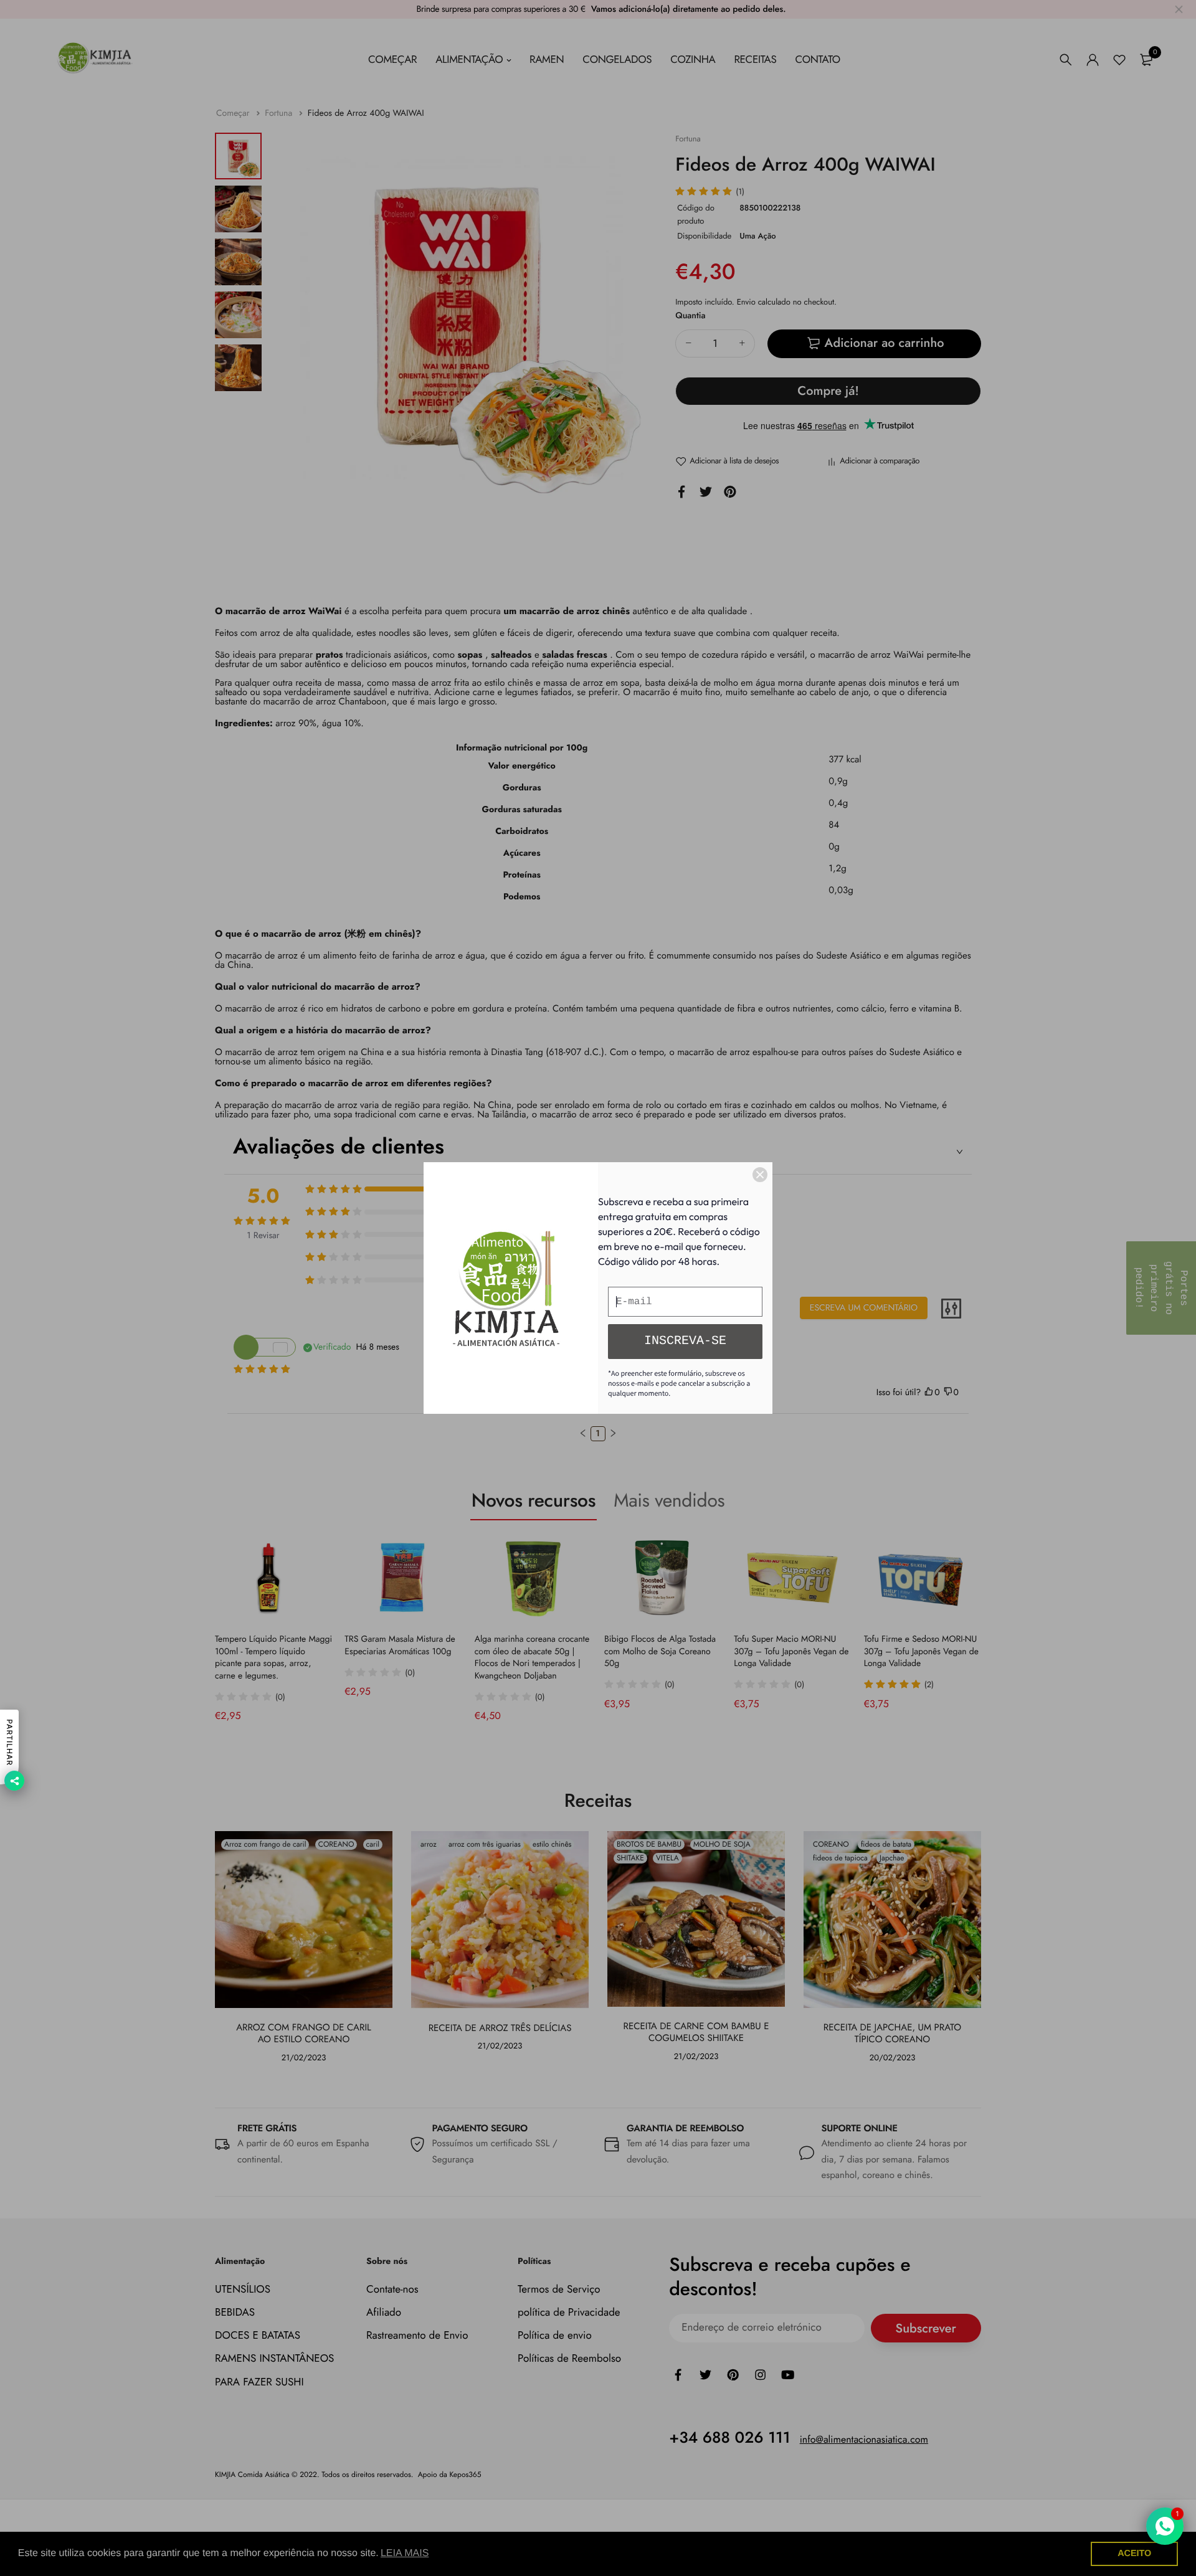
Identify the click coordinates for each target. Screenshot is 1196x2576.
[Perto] (760, 1175)
